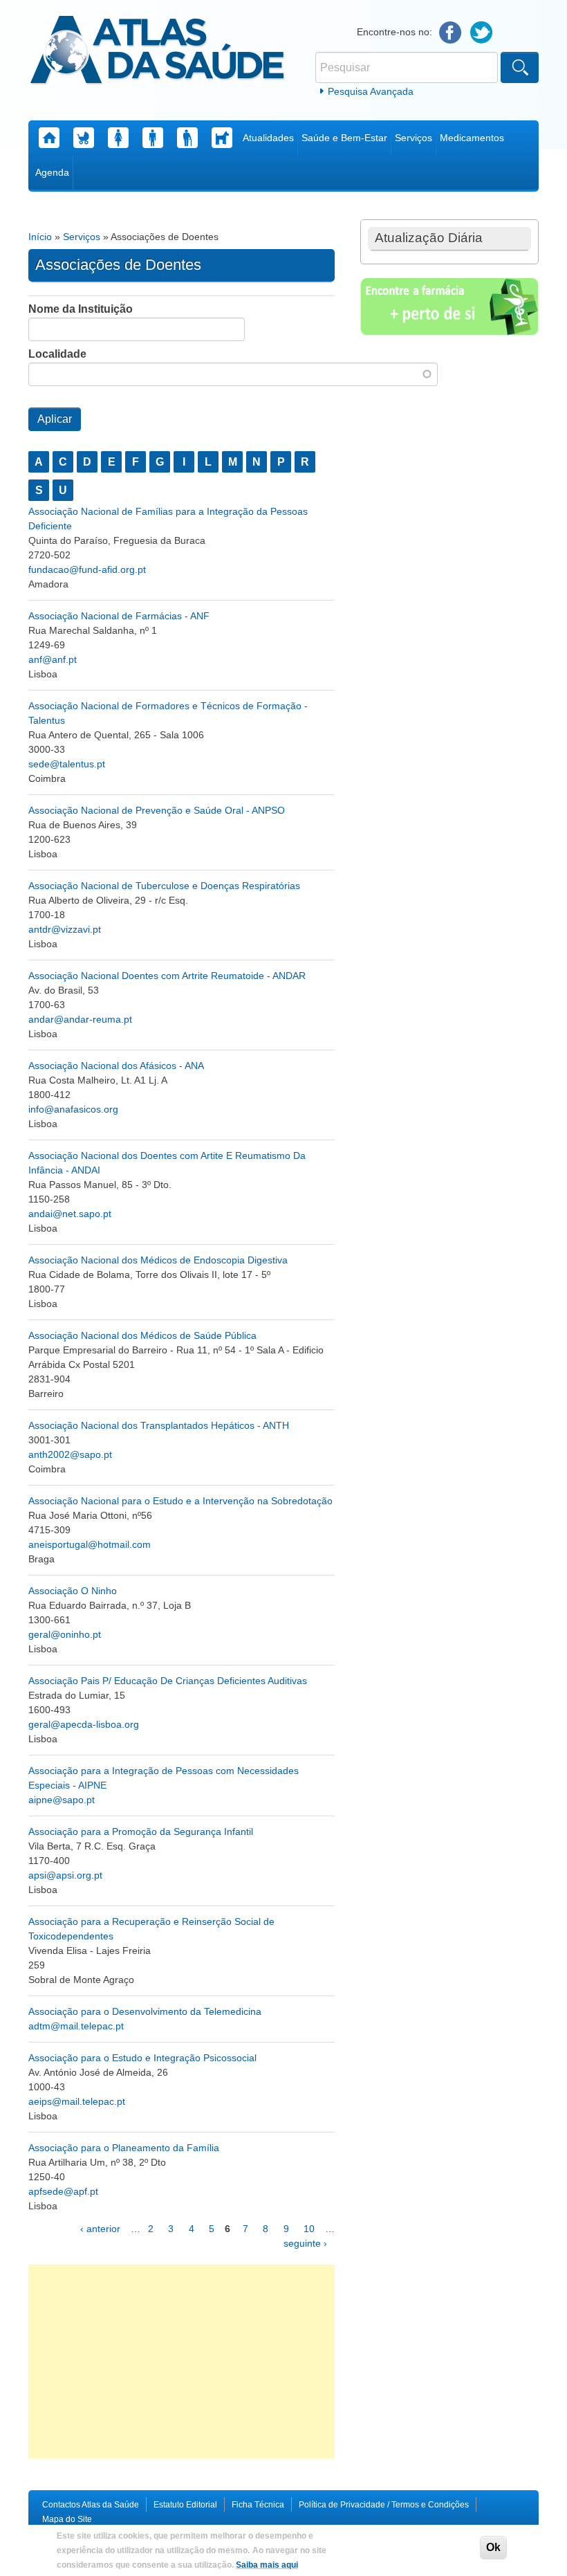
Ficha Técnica (258, 2505)
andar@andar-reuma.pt (80, 1019)
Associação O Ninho (73, 1591)
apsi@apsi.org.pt (65, 1875)
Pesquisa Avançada (371, 91)
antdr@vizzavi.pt (65, 929)
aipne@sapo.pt (62, 1800)
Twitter (482, 33)
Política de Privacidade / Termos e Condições (384, 2505)
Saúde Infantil (84, 138)
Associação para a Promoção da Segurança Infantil (141, 1831)
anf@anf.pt (53, 659)
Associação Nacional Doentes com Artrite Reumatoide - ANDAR (167, 976)
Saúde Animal (222, 138)
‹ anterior (100, 2229)
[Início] (157, 52)
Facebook (450, 33)
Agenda (52, 172)
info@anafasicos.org (73, 1109)
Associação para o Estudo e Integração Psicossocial (142, 2058)
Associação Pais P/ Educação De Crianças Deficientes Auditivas (168, 1681)
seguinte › (305, 2243)
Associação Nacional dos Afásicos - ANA (116, 1066)
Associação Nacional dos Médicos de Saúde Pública (142, 1335)
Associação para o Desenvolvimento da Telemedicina (145, 2011)
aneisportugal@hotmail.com (90, 1544)
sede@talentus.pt (67, 764)
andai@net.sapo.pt (70, 1214)
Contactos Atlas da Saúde (91, 2505)
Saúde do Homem (153, 138)
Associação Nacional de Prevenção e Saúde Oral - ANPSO (157, 810)
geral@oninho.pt (65, 1634)
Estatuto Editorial (185, 2505)
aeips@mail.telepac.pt (77, 2101)
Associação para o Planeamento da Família (124, 2148)
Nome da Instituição (81, 309)
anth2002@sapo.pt (70, 1454)
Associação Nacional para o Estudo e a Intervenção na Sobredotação (180, 1501)
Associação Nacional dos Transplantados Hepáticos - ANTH (159, 1425)
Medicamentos (472, 138)
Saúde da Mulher (118, 138)
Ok (493, 2547)
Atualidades (268, 138)
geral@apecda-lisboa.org (84, 1724)
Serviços (413, 138)
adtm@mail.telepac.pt (76, 2026)
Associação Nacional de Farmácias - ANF (119, 616)
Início (40, 237)
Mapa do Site (67, 2519)
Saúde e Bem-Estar (344, 138)
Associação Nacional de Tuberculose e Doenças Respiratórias (164, 886)
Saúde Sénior (187, 138)
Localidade (57, 354)
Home (49, 138)
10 (309, 2229)
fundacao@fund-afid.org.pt (87, 569)
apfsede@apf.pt (63, 2191)
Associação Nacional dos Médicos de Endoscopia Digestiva (158, 1260)
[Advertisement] (182, 2362)
